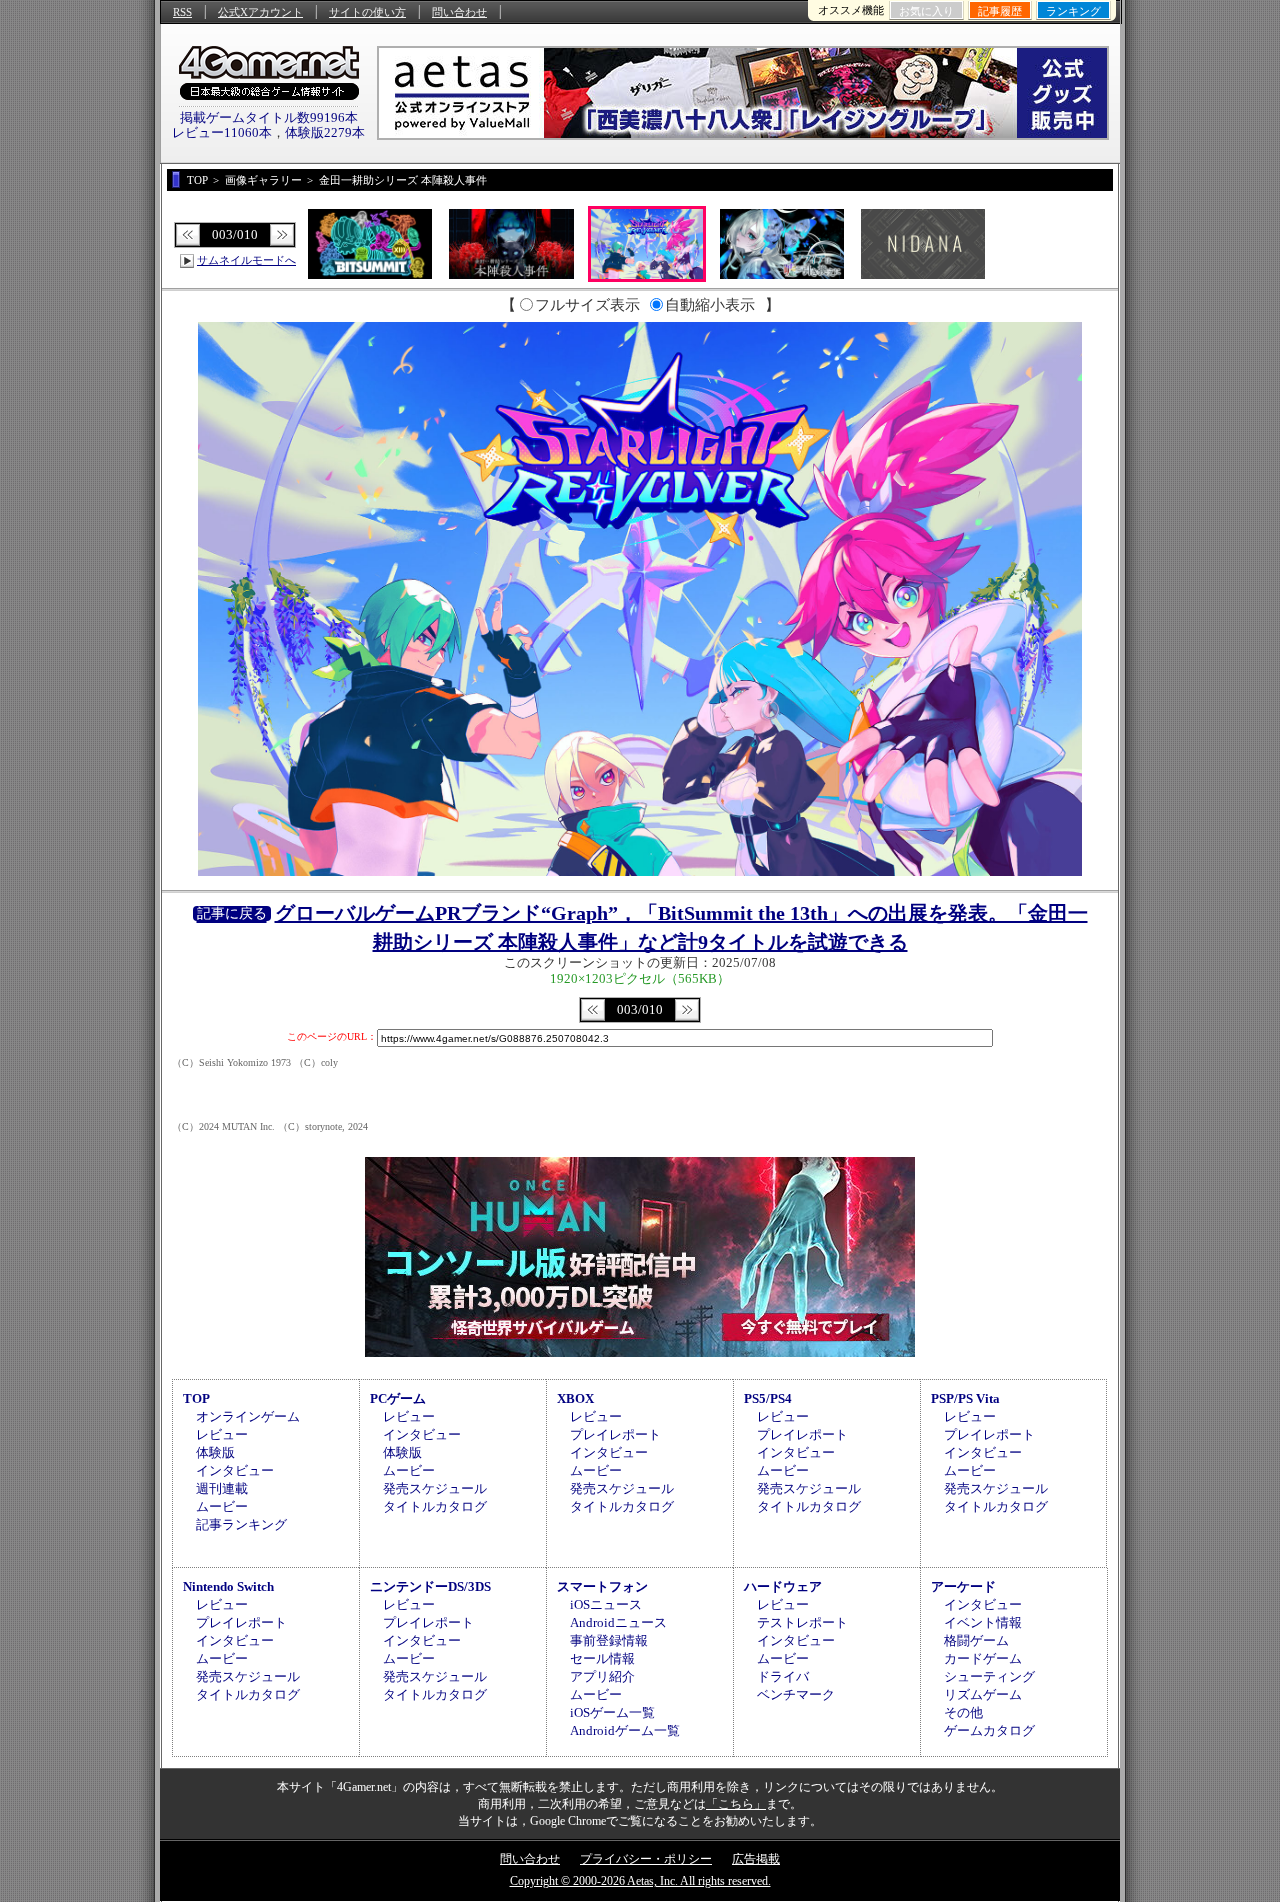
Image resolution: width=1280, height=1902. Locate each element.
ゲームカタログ (989, 1730)
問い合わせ (459, 12)
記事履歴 (1000, 11)
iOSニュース (606, 1604)
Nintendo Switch (228, 1586)
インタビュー (235, 1470)
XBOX (575, 1398)
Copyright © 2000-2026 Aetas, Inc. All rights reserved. (640, 1881)
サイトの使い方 (367, 12)
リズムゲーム (983, 1694)
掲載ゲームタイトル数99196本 (269, 117)
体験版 (215, 1452)
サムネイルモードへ (246, 260)
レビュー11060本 (222, 132)
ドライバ (783, 1676)
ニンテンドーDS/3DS (430, 1586)
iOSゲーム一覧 (612, 1712)
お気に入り (926, 11)
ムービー (222, 1506)
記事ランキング (241, 1524)
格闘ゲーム (976, 1640)
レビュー (222, 1434)
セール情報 (602, 1658)
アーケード (963, 1586)
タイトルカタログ (435, 1506)
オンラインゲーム (248, 1416)
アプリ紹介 (602, 1676)
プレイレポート (615, 1434)
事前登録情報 (609, 1640)
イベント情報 (983, 1622)
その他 (963, 1712)
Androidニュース (618, 1622)
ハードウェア (783, 1586)
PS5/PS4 (768, 1398)
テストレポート (802, 1622)
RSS (182, 12)
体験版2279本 (325, 132)
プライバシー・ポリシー (646, 1859)
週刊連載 (222, 1488)
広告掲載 (756, 1859)
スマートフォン (602, 1586)
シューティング (989, 1676)
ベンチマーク (796, 1694)
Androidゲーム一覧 (625, 1730)
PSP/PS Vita (965, 1398)
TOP (196, 1398)
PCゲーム (398, 1398)
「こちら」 (736, 1804)
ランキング (1073, 11)
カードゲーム (983, 1658)
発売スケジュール (435, 1488)
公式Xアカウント (260, 12)
